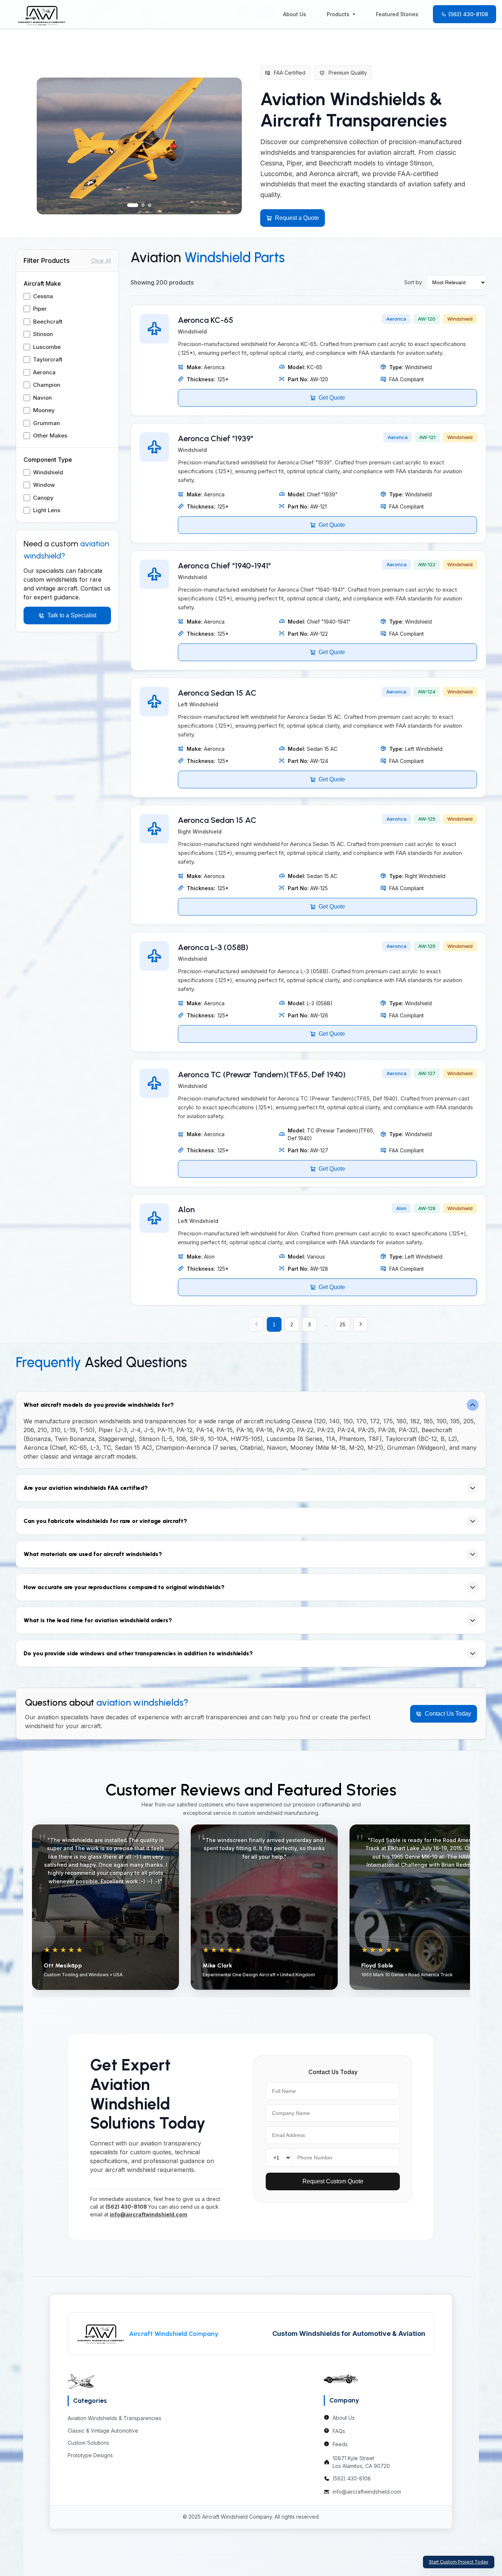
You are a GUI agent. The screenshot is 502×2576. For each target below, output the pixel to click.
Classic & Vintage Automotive (103, 2431)
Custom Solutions (88, 2443)
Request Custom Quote (333, 2181)
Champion (47, 385)
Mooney (44, 410)
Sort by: (414, 282)
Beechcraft (48, 322)
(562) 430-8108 (468, 14)
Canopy (43, 498)
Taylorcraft (48, 359)
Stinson (43, 334)
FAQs (339, 2431)
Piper (40, 309)
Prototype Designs (90, 2455)
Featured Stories (397, 14)
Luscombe (47, 347)
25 (343, 1324)
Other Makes (50, 436)
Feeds (340, 2444)
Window (44, 485)
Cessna (43, 296)
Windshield (48, 472)
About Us (295, 14)
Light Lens (47, 510)
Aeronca (44, 372)
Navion (42, 398)
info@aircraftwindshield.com (367, 2492)
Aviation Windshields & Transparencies (114, 2418)
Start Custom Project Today (459, 2562)
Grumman (46, 423)
